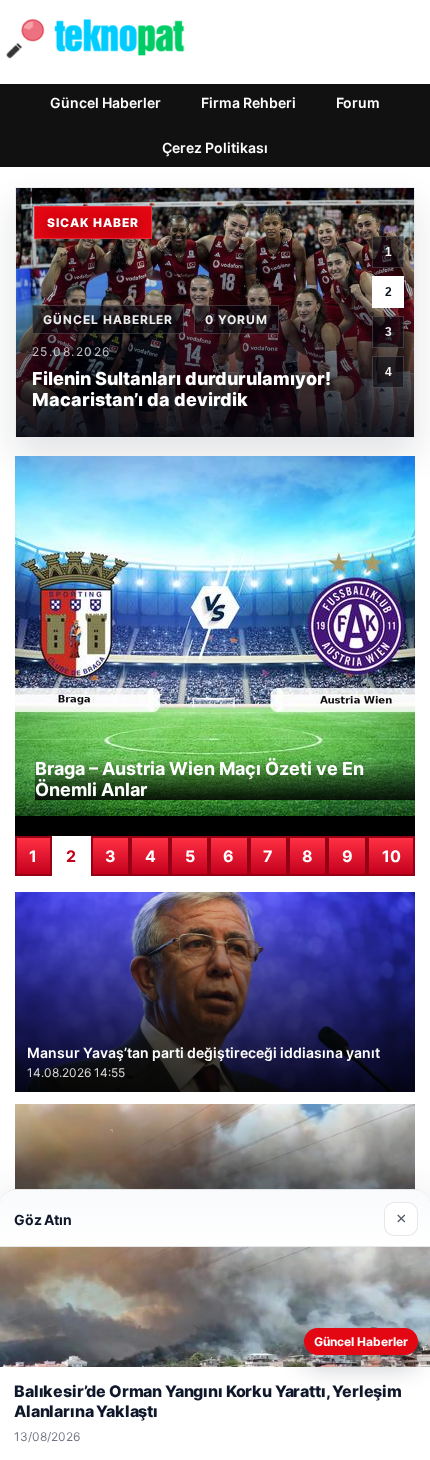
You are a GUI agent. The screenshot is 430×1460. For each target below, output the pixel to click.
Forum (358, 102)
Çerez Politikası (215, 147)
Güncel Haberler (105, 102)
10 (391, 856)
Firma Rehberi (248, 102)
